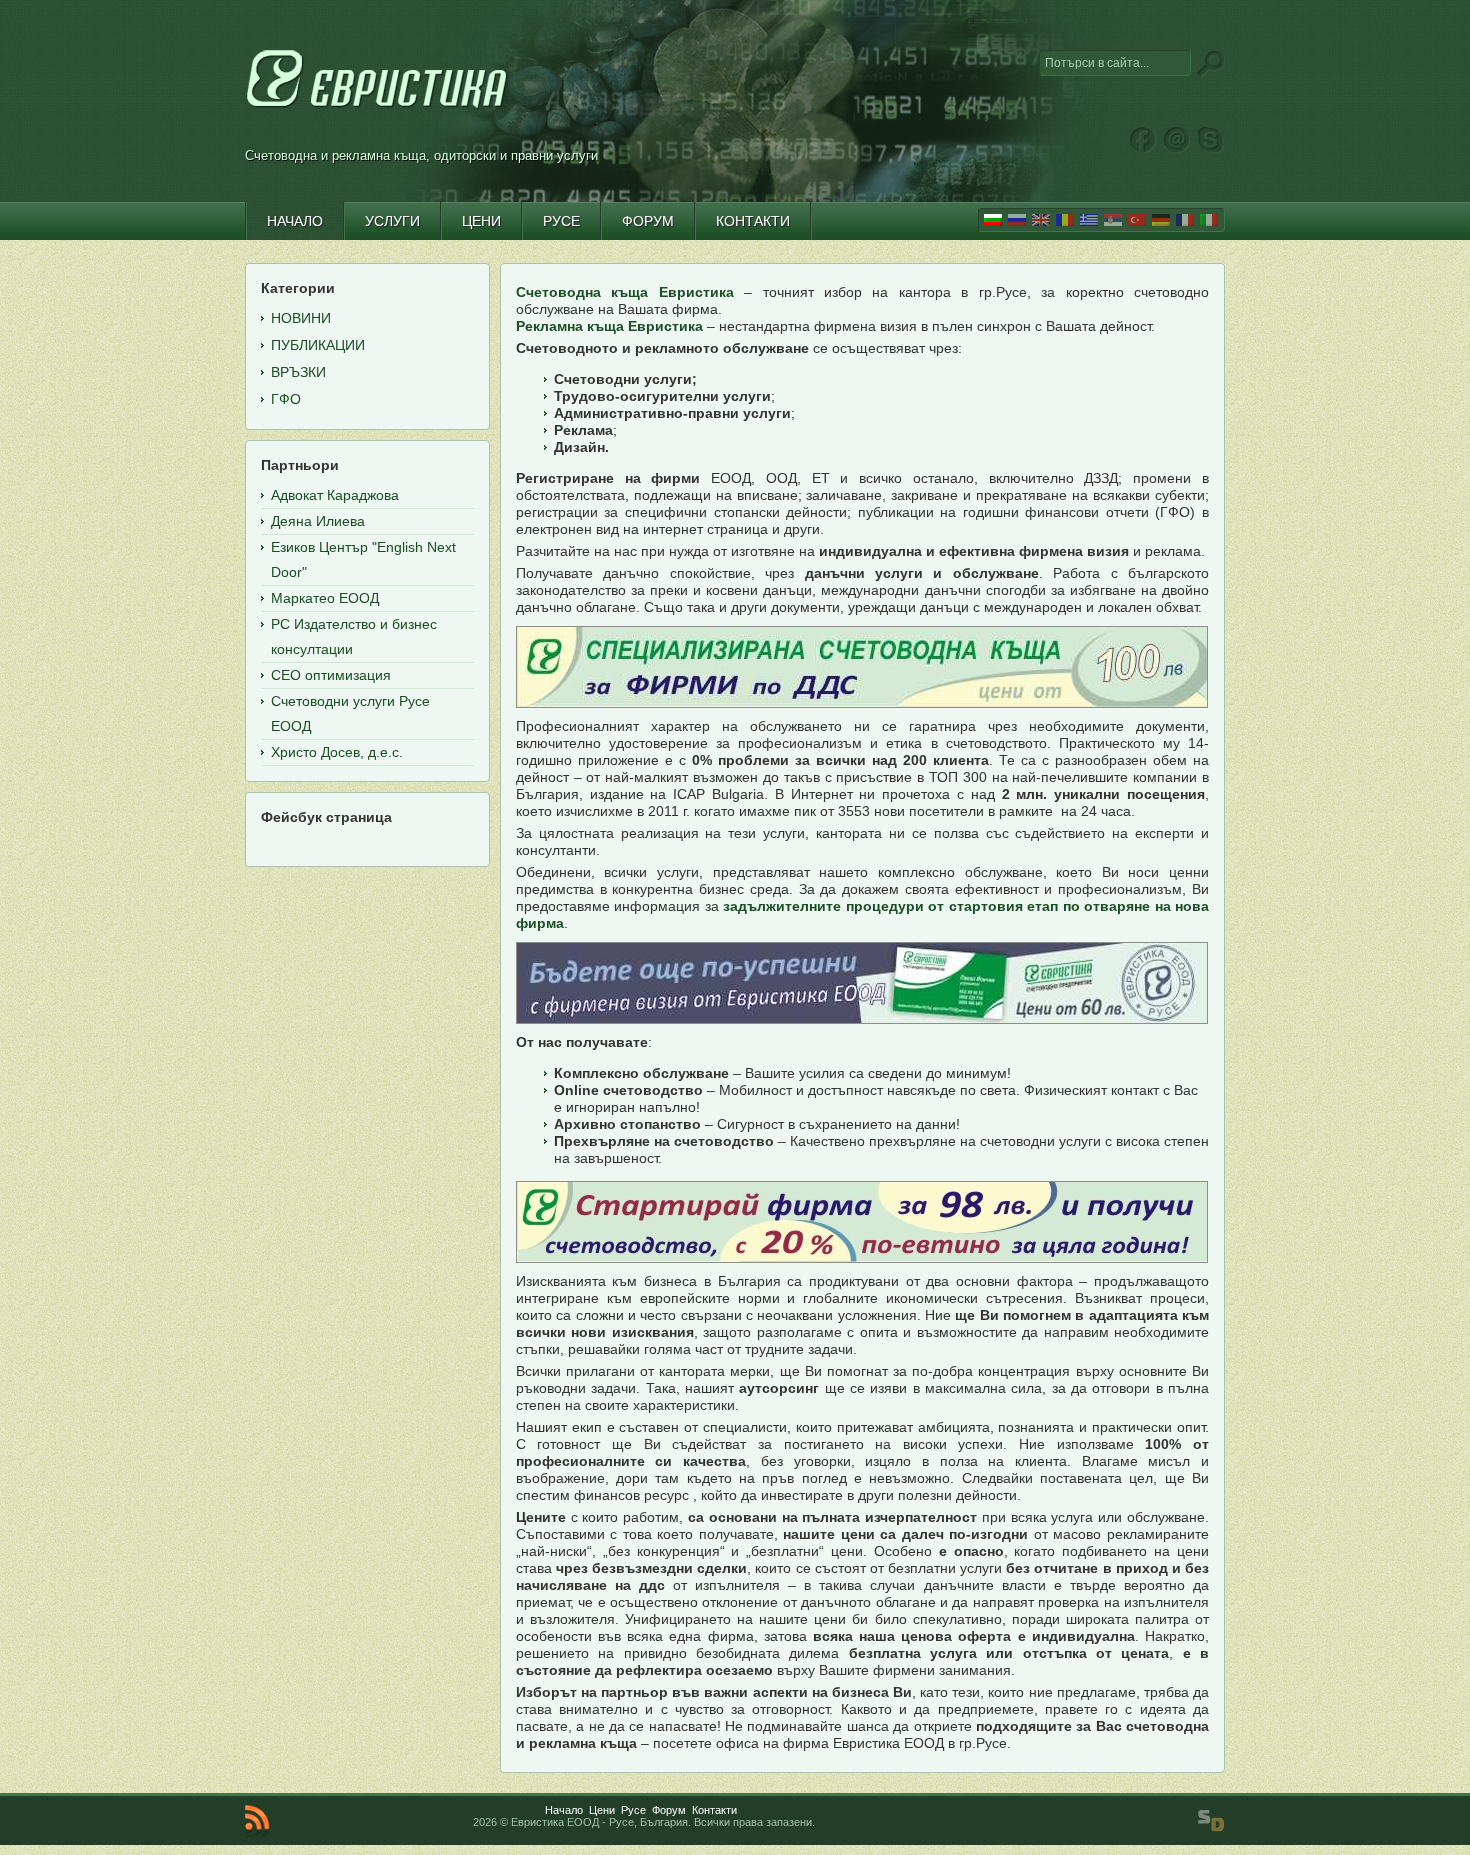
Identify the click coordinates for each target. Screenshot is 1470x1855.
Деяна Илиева (318, 521)
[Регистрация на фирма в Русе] (862, 1222)
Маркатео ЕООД (325, 598)
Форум (669, 1810)
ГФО (286, 399)
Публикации (318, 345)
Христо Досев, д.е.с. (337, 752)
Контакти (714, 1810)
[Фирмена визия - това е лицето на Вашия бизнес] (862, 983)
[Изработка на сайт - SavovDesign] (1211, 1821)
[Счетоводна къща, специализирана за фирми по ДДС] (862, 667)
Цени (602, 1810)
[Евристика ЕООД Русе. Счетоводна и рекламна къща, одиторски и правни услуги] (377, 107)
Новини (301, 318)
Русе (633, 1810)
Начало (564, 1810)
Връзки (298, 372)
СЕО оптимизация (331, 675)
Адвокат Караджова (335, 495)
